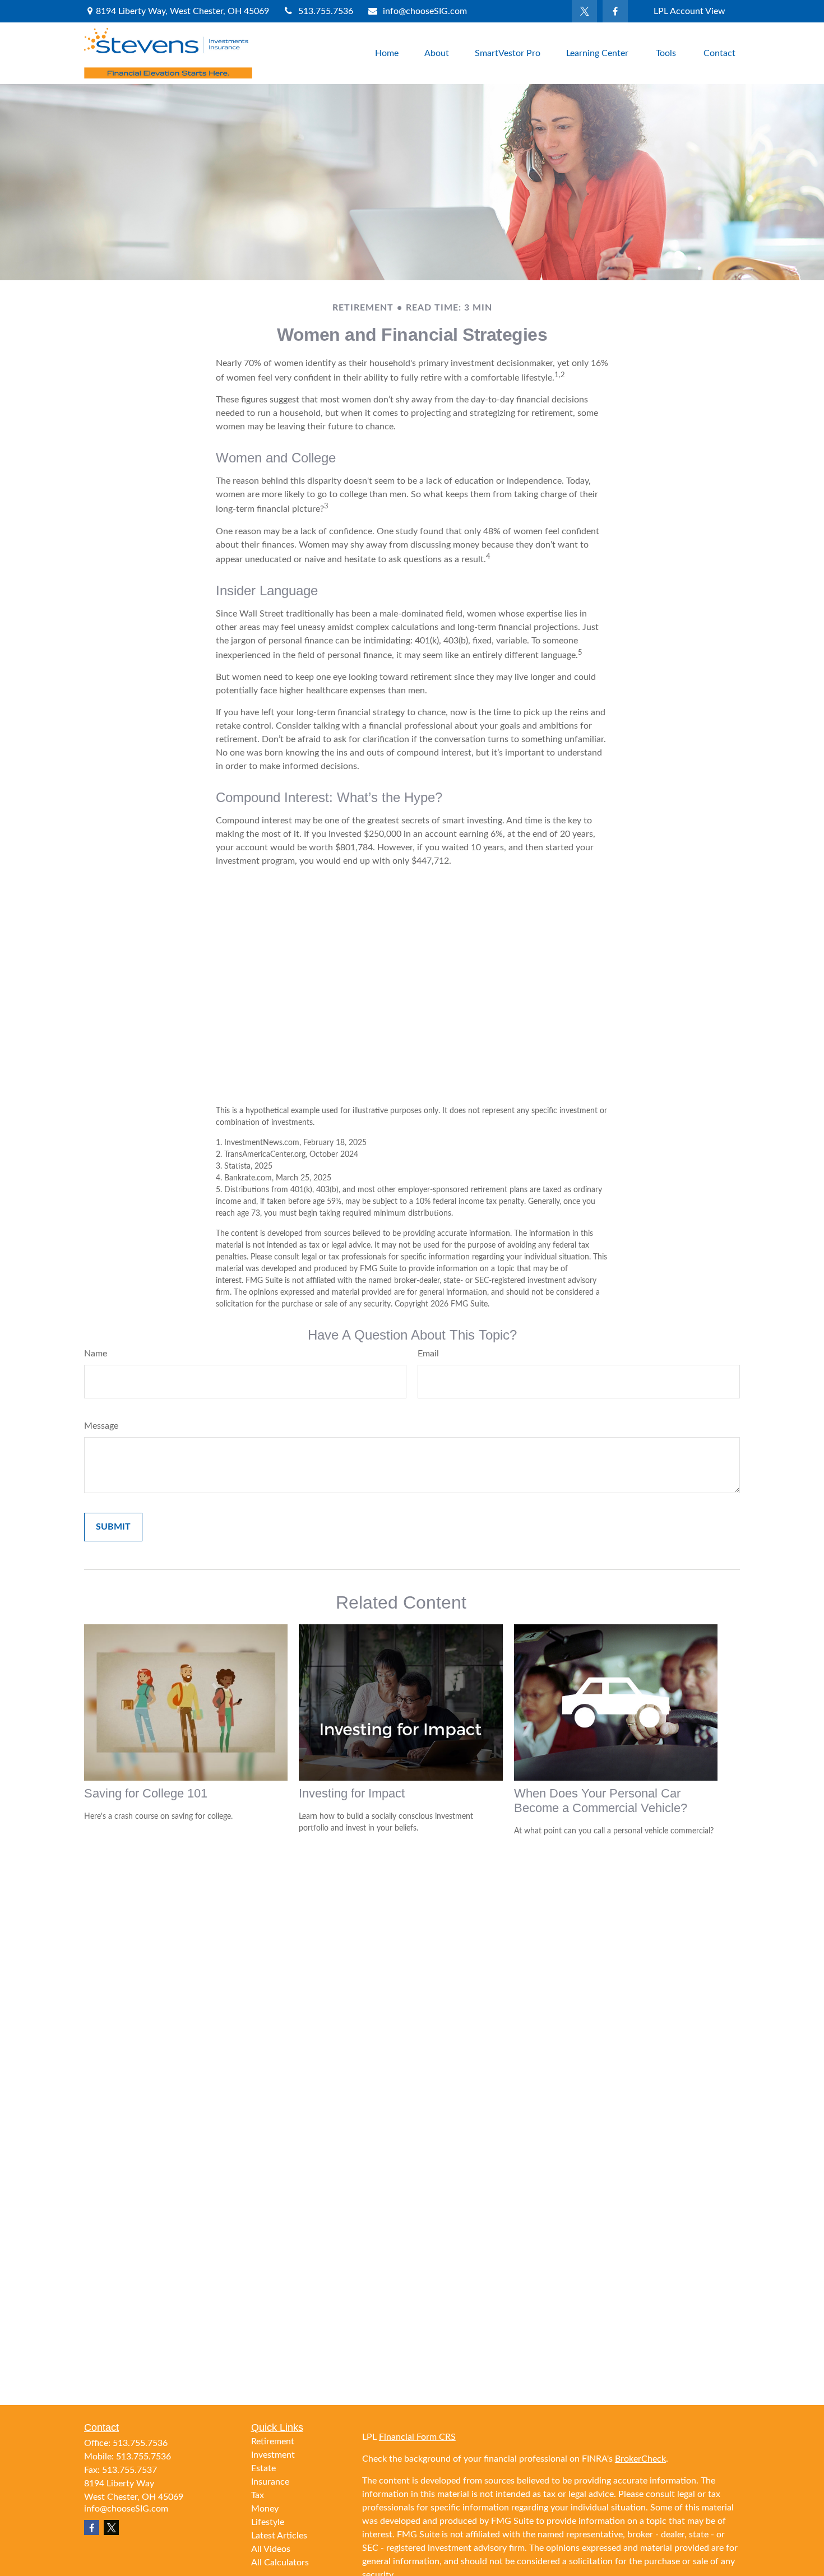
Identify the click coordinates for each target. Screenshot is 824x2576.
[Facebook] (615, 11)
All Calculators (280, 2563)
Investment (273, 2455)
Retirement (273, 2441)
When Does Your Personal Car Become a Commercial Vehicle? (601, 1801)
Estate (263, 2468)
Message (101, 1426)
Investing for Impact (352, 1793)
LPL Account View (689, 11)
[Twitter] (584, 11)
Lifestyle (268, 2522)
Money (265, 2509)
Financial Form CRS (417, 2437)
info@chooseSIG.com (425, 11)
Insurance (270, 2482)
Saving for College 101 (146, 1793)
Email (428, 1354)
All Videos (271, 2549)
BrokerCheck (640, 2459)
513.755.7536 (326, 11)
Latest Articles (279, 2536)
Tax (258, 2495)
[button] (387, 53)
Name (96, 1354)
